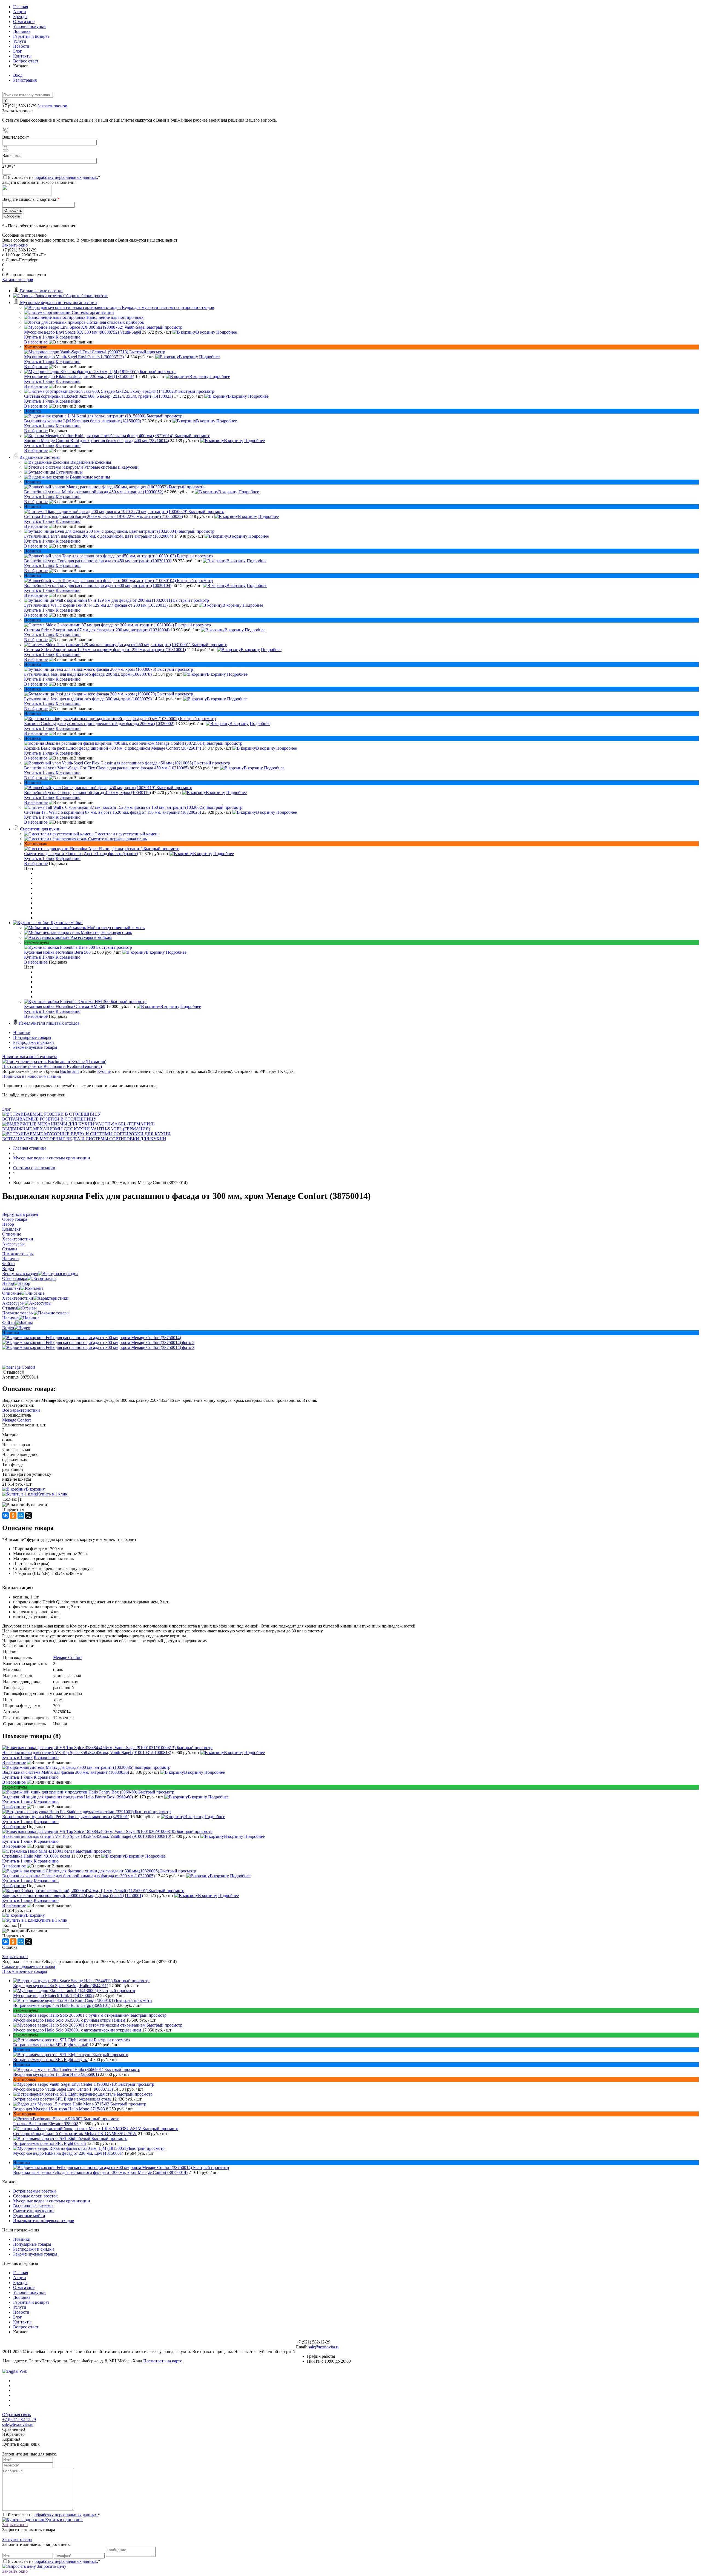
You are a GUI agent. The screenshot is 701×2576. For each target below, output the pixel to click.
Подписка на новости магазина (31, 1076)
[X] (28, 1515)
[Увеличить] (92, 1338)
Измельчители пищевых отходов (44, 2221)
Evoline (104, 1071)
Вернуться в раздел (20, 1273)
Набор (8, 1283)
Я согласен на (54, 177)
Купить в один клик (63, 2520)
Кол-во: (11, 1499)
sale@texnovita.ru (324, 2347)
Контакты (22, 56)
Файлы (9, 1323)
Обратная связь (16, 2415)
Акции (20, 12)
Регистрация (25, 80)
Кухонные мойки (29, 2216)
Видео (8, 1328)
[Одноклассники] (13, 1515)
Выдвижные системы (33, 2206)
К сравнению (68, 337)
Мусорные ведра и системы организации (52, 2201)
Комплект (11, 1288)
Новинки (22, 1032)
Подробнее (227, 332)
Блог (18, 51)
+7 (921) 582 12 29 (19, 2419)
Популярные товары (32, 1037)
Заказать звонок (52, 106)
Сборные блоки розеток (35, 2196)
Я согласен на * (54, 2515)
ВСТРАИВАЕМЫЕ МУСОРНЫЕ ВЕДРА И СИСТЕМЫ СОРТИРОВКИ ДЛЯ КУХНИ (84, 1139)
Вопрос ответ (26, 61)
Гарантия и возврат (31, 36)
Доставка (22, 31)
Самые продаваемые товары (29, 1966)
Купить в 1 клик (39, 337)
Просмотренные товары (25, 1971)
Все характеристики (21, 1410)
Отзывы (10, 1308)
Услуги (20, 41)
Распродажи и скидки (34, 1042)
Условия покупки (29, 26)
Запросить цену (51, 2566)
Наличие (10, 1318)
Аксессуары (13, 1303)
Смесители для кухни (33, 2211)
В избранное (36, 342)
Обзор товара (15, 1278)
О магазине (24, 22)
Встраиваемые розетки (35, 2191)
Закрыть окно (15, 245)
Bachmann (69, 1071)
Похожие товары (18, 1313)
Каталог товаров (18, 280)
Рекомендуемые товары (35, 1047)
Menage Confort (16, 1420)
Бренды (20, 17)
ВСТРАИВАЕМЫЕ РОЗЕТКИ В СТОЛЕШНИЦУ (49, 1119)
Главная (21, 7)
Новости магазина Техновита (30, 1057)
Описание (12, 1293)
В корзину (206, 332)
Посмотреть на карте (163, 2361)
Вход (18, 75)
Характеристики (18, 1298)
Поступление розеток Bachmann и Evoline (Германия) (52, 1066)
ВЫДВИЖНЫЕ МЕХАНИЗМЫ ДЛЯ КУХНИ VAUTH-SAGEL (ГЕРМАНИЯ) (76, 1129)
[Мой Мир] (21, 1515)
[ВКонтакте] (5, 1515)
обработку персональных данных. (66, 177)
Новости (21, 46)
